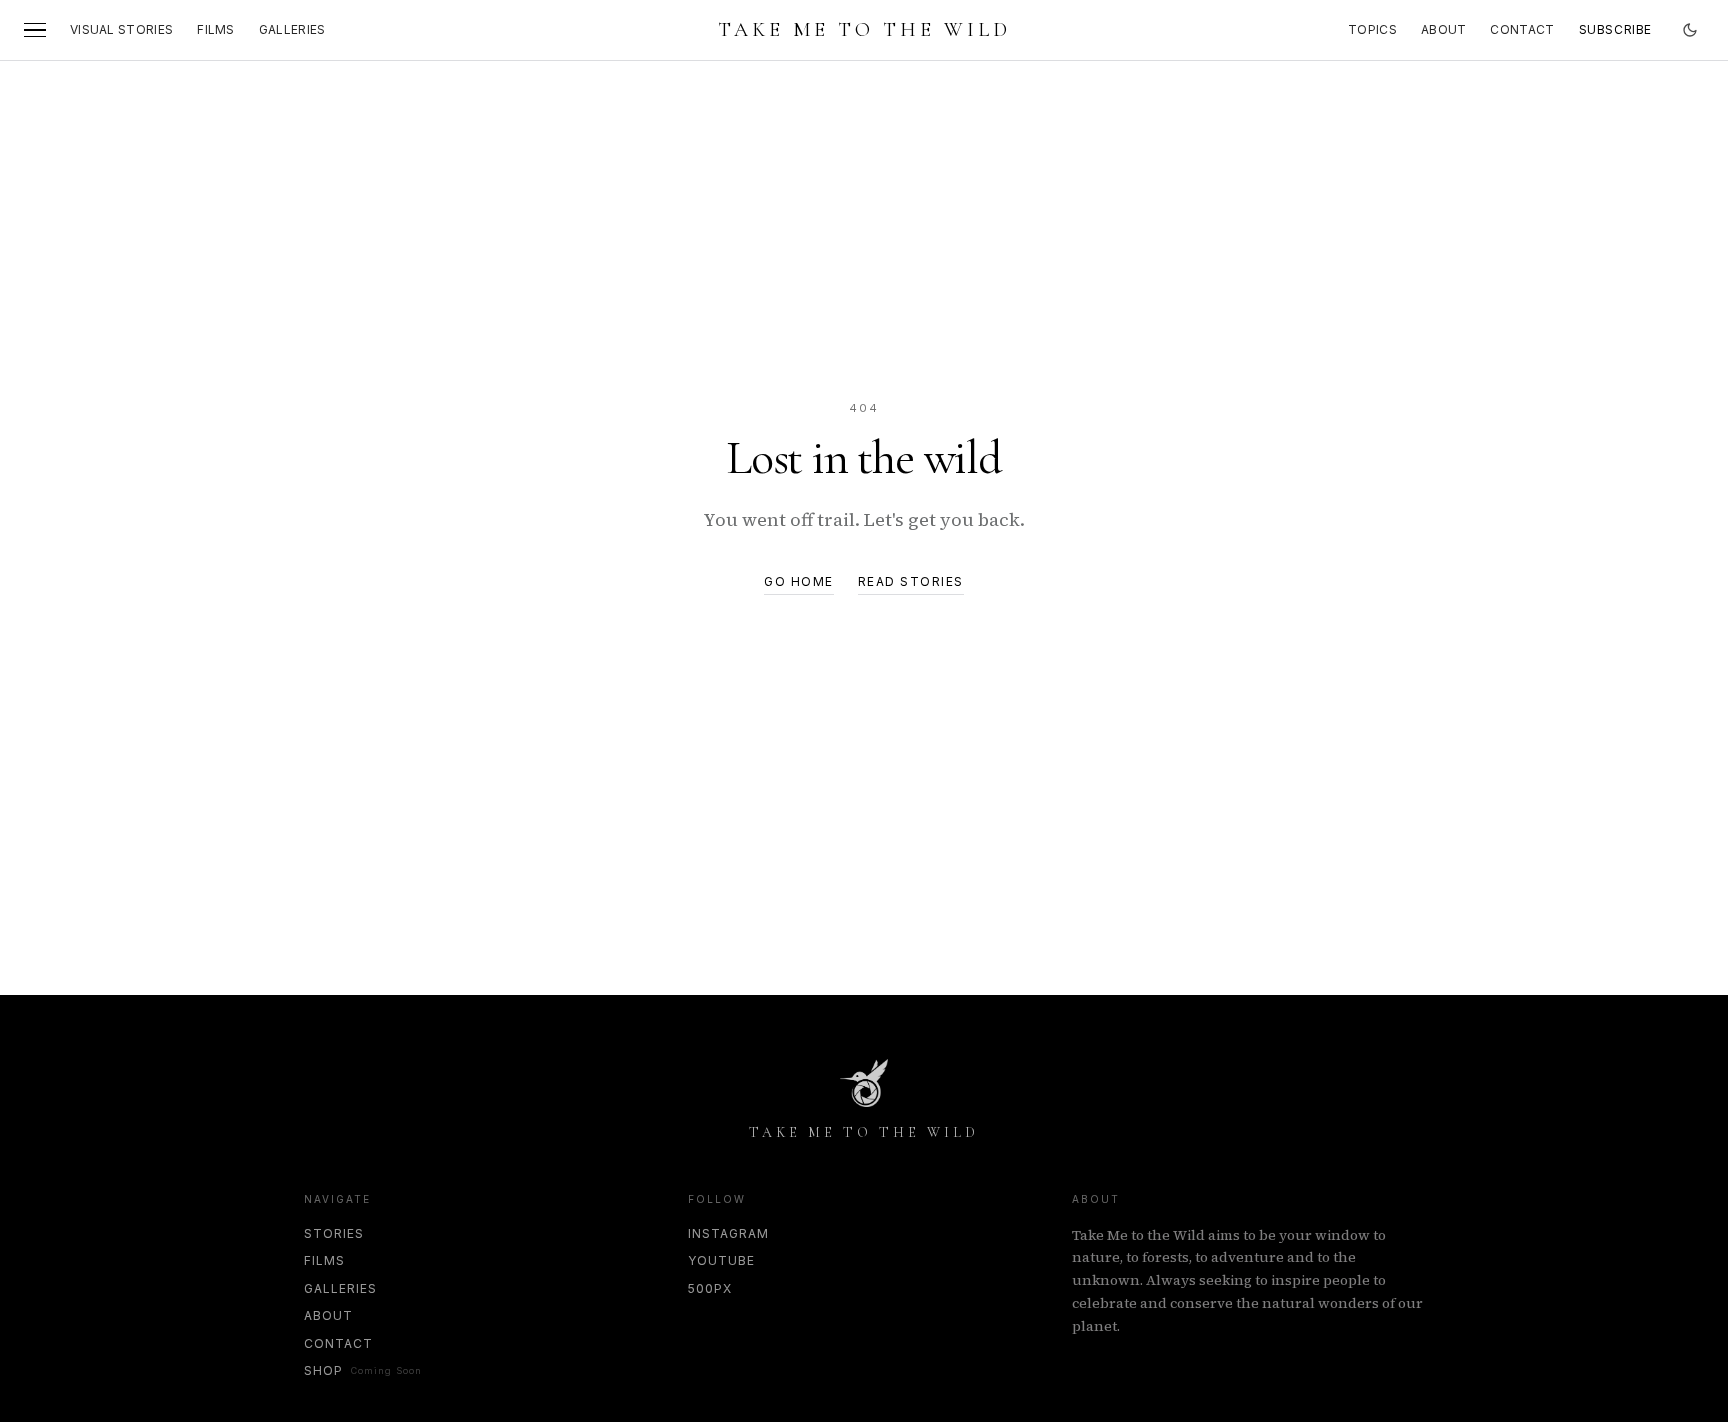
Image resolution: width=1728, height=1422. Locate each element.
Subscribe (1615, 29)
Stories (334, 1233)
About (1444, 29)
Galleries (292, 29)
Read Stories (911, 581)
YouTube (721, 1260)
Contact (1522, 29)
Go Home (799, 581)
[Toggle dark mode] (1690, 30)
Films (216, 29)
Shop (363, 1370)
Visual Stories (121, 29)
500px (710, 1288)
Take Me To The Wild (864, 30)
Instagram (728, 1233)
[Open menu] (35, 30)
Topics (1372, 29)
